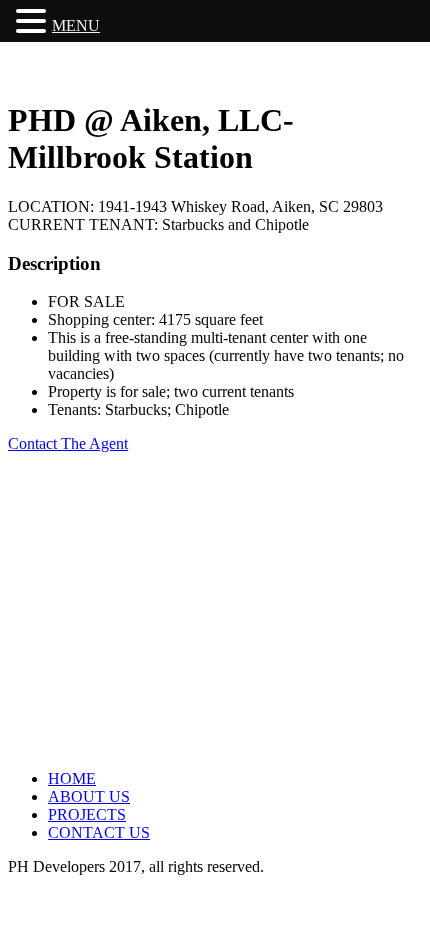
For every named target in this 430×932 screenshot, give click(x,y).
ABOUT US (89, 796)
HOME (72, 778)
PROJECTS (87, 814)
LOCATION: (53, 206)
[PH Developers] (90, 71)
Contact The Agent (68, 443)
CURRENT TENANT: (85, 224)
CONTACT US (99, 832)
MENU (76, 25)
